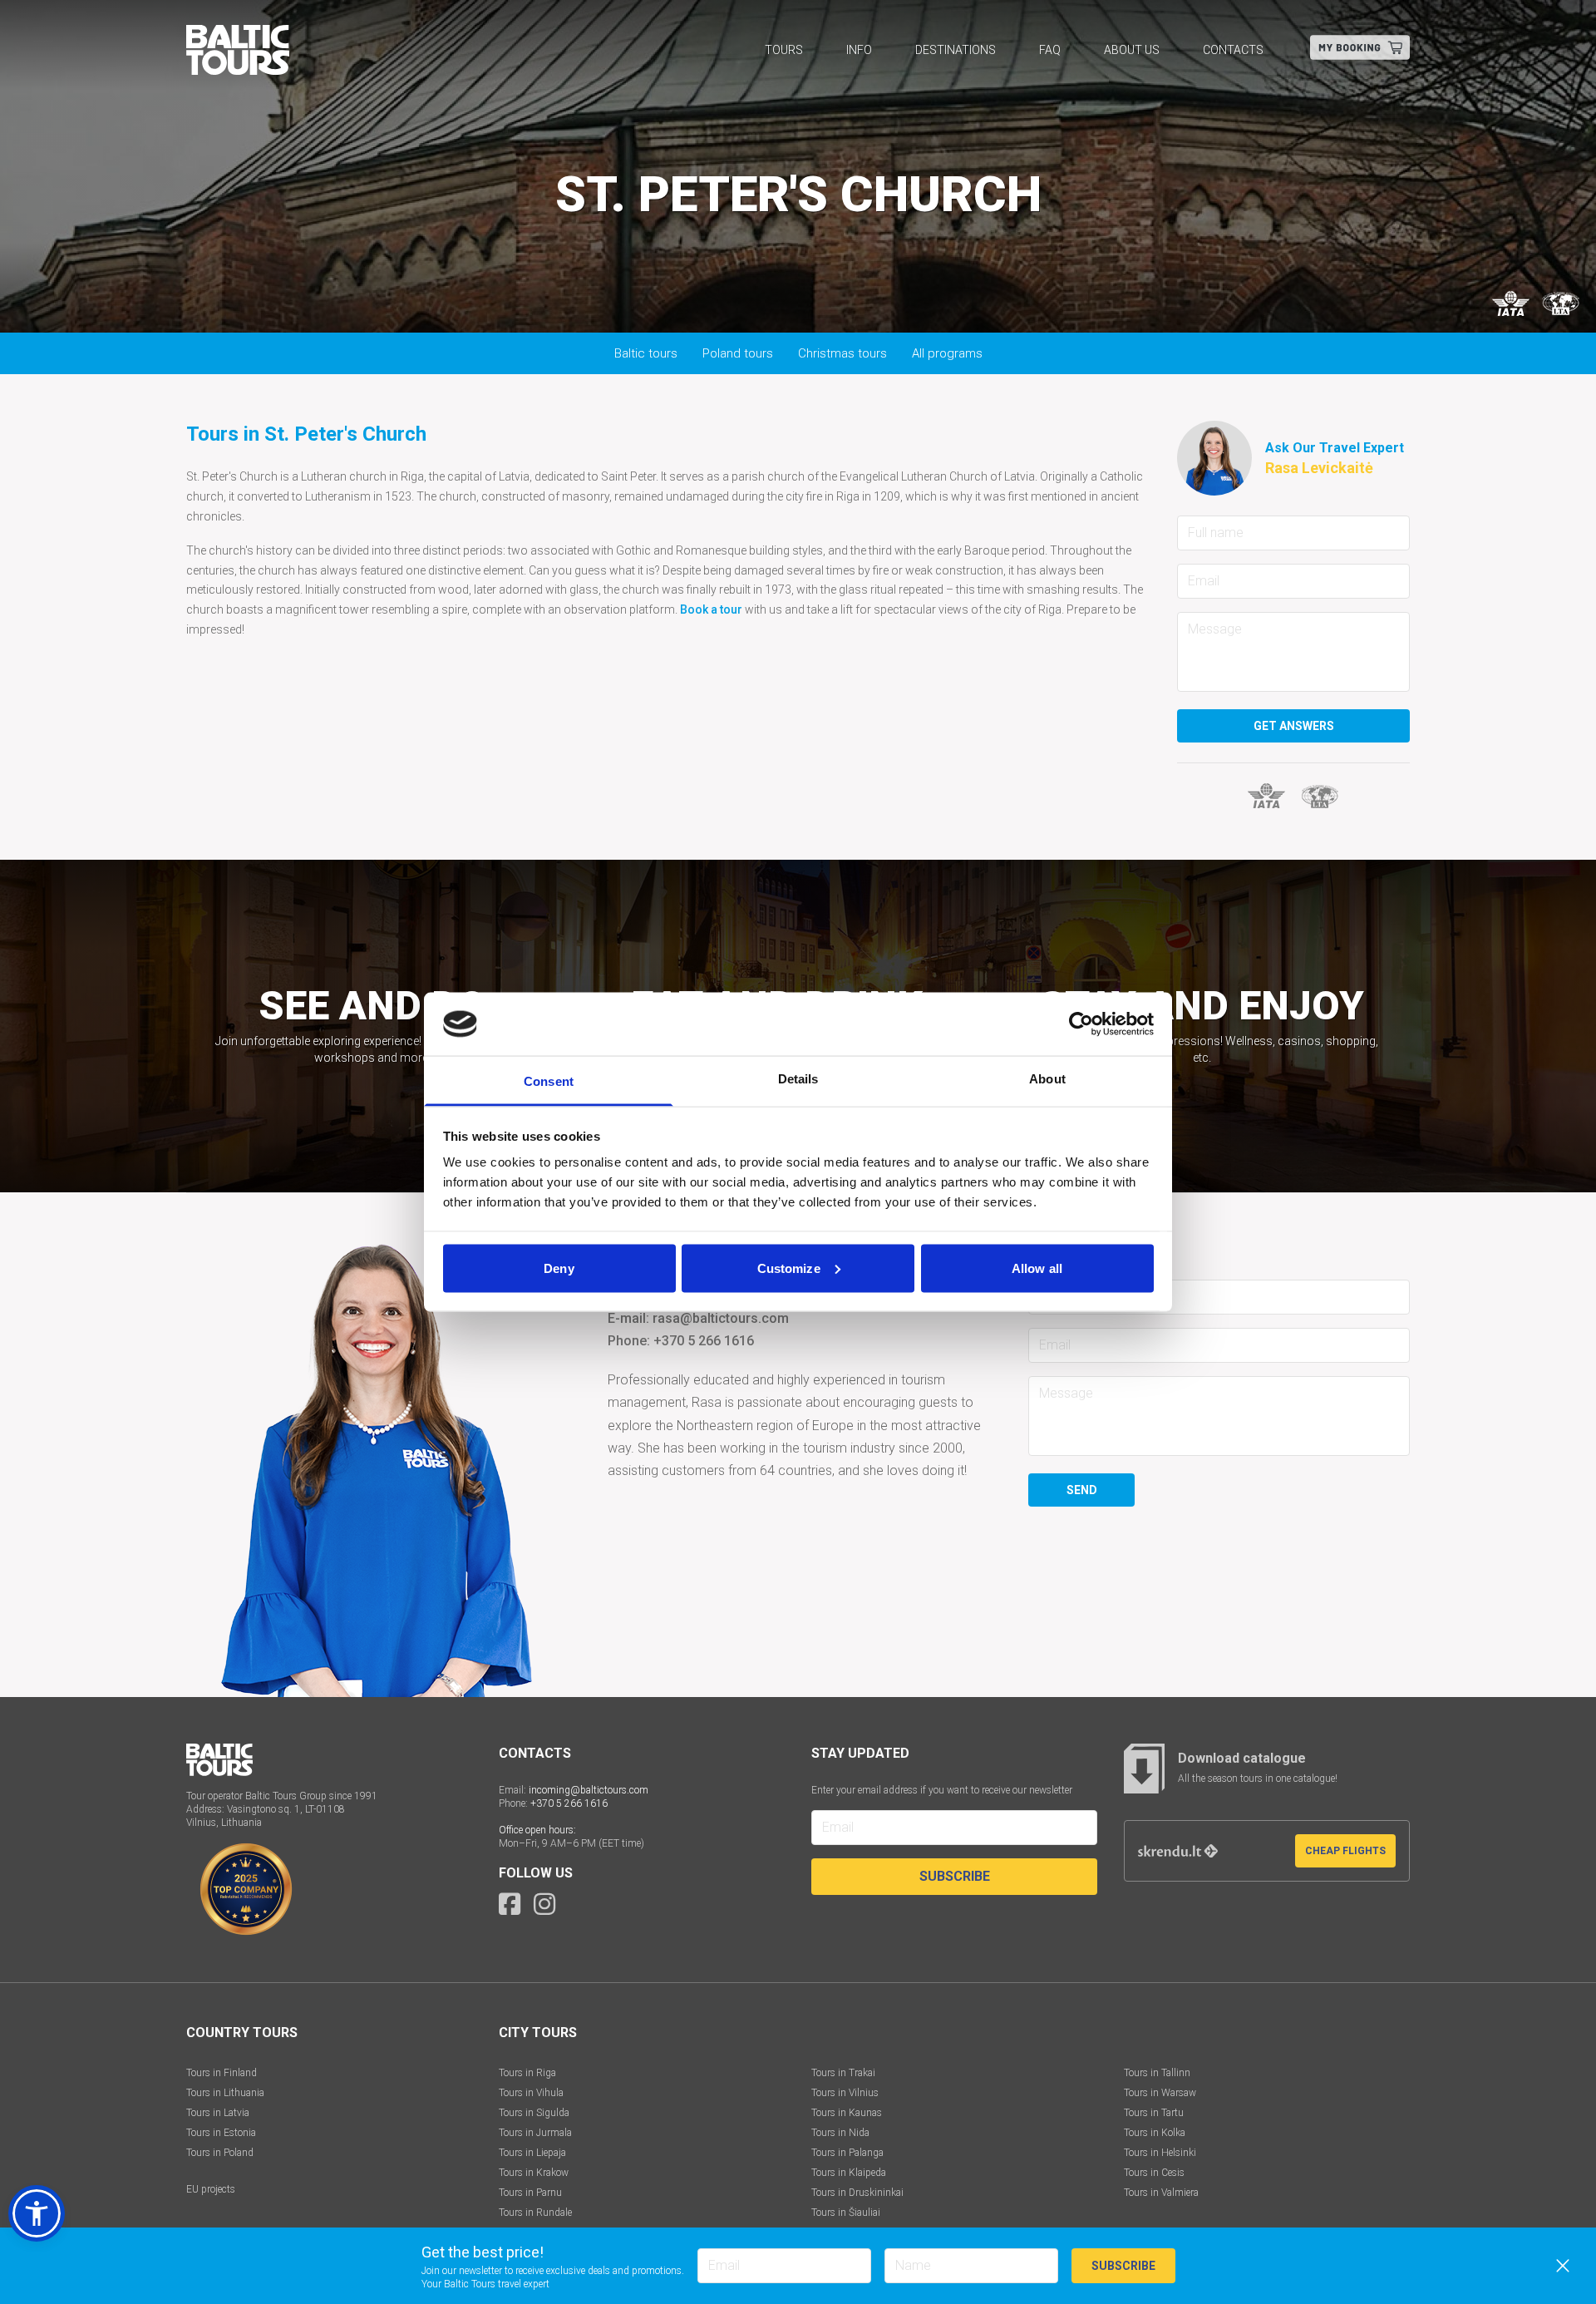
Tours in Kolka (1155, 2133)
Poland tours (738, 353)
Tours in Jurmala (535, 2133)
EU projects (211, 2189)
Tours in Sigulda (534, 2113)
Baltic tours (646, 353)
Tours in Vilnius (845, 2093)
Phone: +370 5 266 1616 (681, 1341)
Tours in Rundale (535, 2213)
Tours (784, 50)
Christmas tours (842, 353)
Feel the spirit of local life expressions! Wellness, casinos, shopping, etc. (1202, 1025)
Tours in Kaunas (847, 2113)
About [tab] (1047, 1079)
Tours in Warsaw (1160, 2093)
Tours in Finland (222, 2073)
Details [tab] (798, 1079)
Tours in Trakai (843, 2073)
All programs (947, 353)
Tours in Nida (840, 2133)
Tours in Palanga (847, 2153)
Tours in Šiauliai (846, 2213)
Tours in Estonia (221, 2133)
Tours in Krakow (534, 2173)
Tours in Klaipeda (849, 2173)
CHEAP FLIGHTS (1345, 1851)
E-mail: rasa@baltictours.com (698, 1318)
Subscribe (955, 1876)
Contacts (1233, 50)
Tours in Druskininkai (857, 2193)
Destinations (956, 50)
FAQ (1050, 50)
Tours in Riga (527, 2073)
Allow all (1037, 1268)
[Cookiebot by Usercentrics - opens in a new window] (1081, 1024)
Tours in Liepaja (532, 2153)
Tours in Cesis (1154, 2173)
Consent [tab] (549, 1081)
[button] (37, 2213)
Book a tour (711, 609)
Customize (789, 1268)
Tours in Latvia (218, 2113)
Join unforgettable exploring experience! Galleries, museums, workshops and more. (373, 1025)
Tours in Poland (220, 2153)
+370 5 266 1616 (569, 1803)
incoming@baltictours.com (589, 1790)
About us (1132, 50)
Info (859, 50)
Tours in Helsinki (1160, 2153)
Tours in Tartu (1154, 2113)
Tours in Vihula (531, 2093)
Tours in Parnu (530, 2193)
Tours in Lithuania (225, 2093)
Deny (559, 1268)
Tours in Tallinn (1157, 2073)
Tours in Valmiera (1161, 2193)
